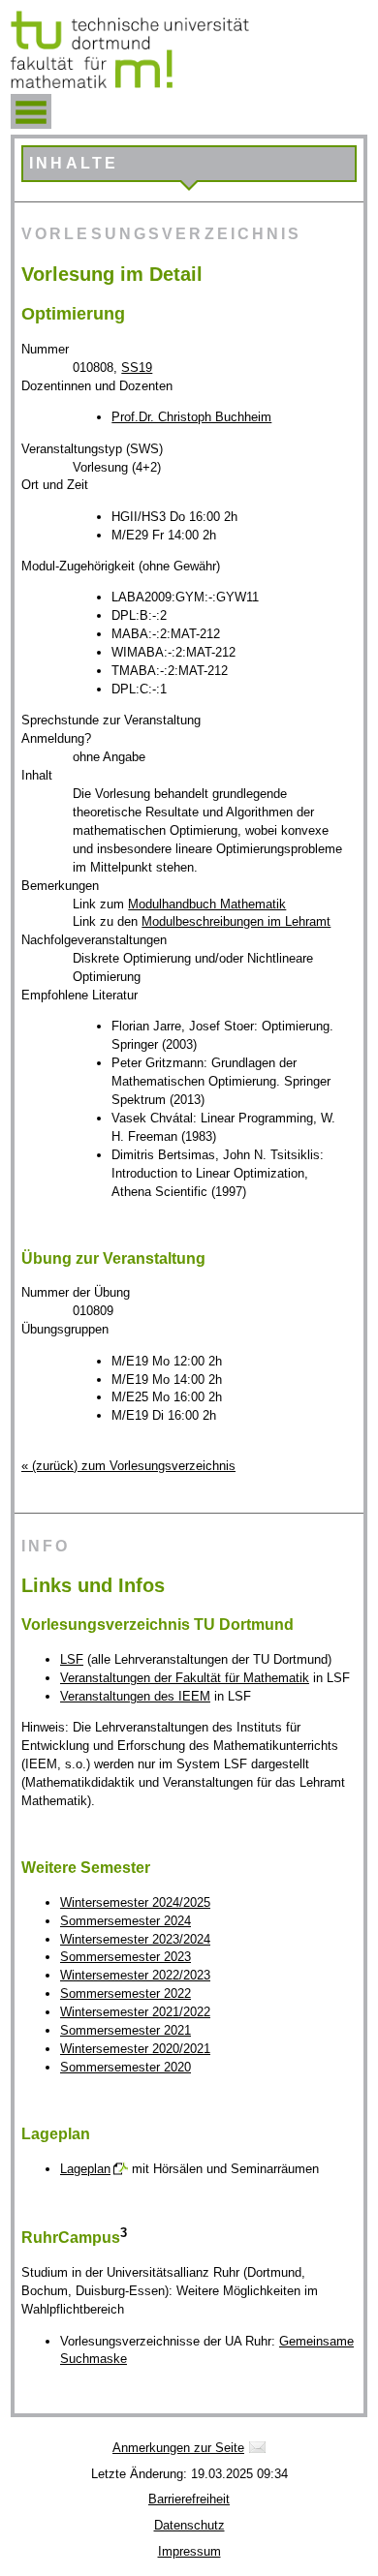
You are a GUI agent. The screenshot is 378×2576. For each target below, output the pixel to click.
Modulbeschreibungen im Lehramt (236, 921)
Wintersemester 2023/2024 (135, 1939)
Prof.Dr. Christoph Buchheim (191, 417)
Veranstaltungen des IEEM (135, 1696)
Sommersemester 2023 (126, 1957)
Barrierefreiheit (189, 2499)
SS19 (137, 368)
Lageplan (85, 2169)
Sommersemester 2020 (126, 2067)
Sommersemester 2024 (126, 1921)
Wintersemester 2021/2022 (135, 2012)
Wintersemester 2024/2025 (135, 1902)
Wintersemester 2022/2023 (135, 1975)
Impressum (189, 2551)
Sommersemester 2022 (126, 1993)
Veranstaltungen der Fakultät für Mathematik (185, 1678)
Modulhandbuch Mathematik (207, 904)
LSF (72, 1659)
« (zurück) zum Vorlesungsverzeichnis (128, 1466)
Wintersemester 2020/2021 (135, 2049)
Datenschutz (189, 2525)
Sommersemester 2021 (126, 2030)
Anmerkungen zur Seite (178, 2448)
